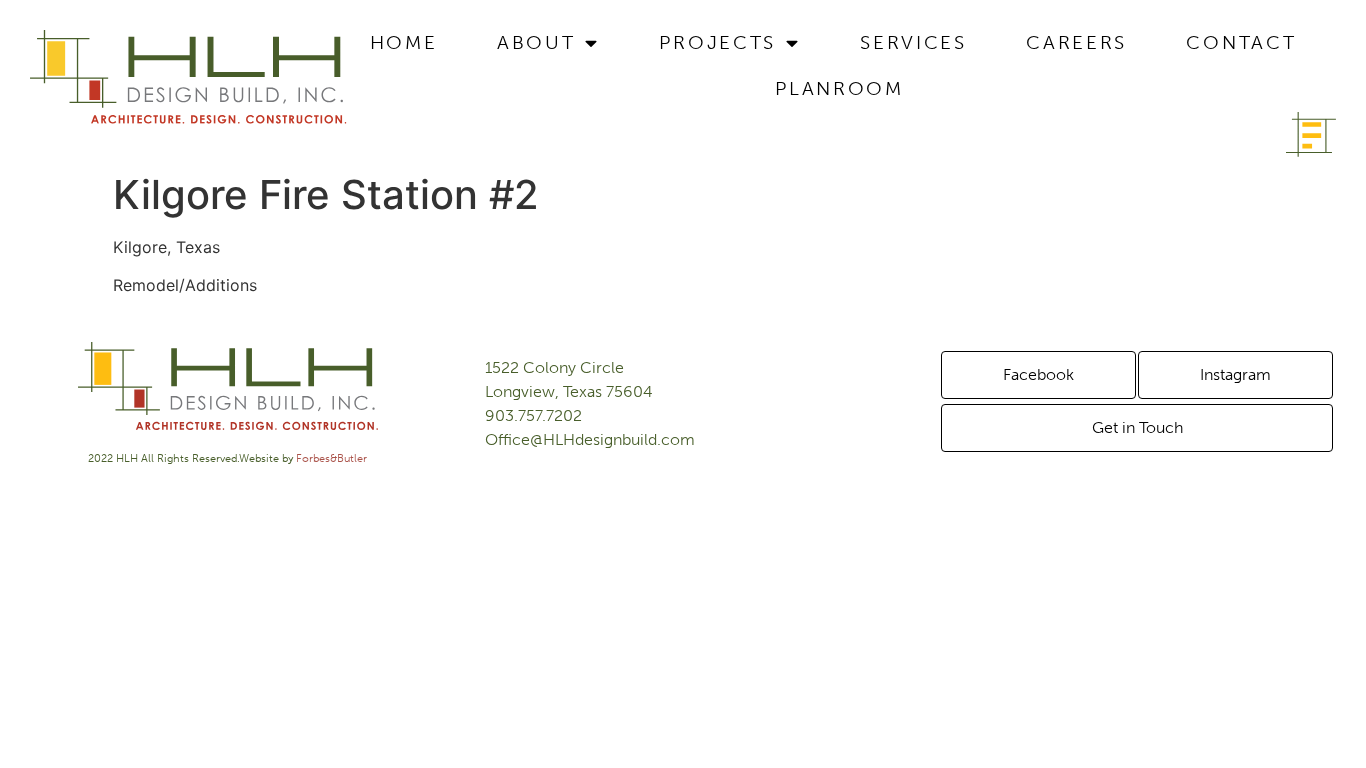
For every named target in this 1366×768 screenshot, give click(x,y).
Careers (1076, 42)
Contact (1241, 42)
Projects (717, 42)
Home (404, 42)
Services (913, 42)
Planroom (839, 88)
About (536, 42)
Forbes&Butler (331, 458)
